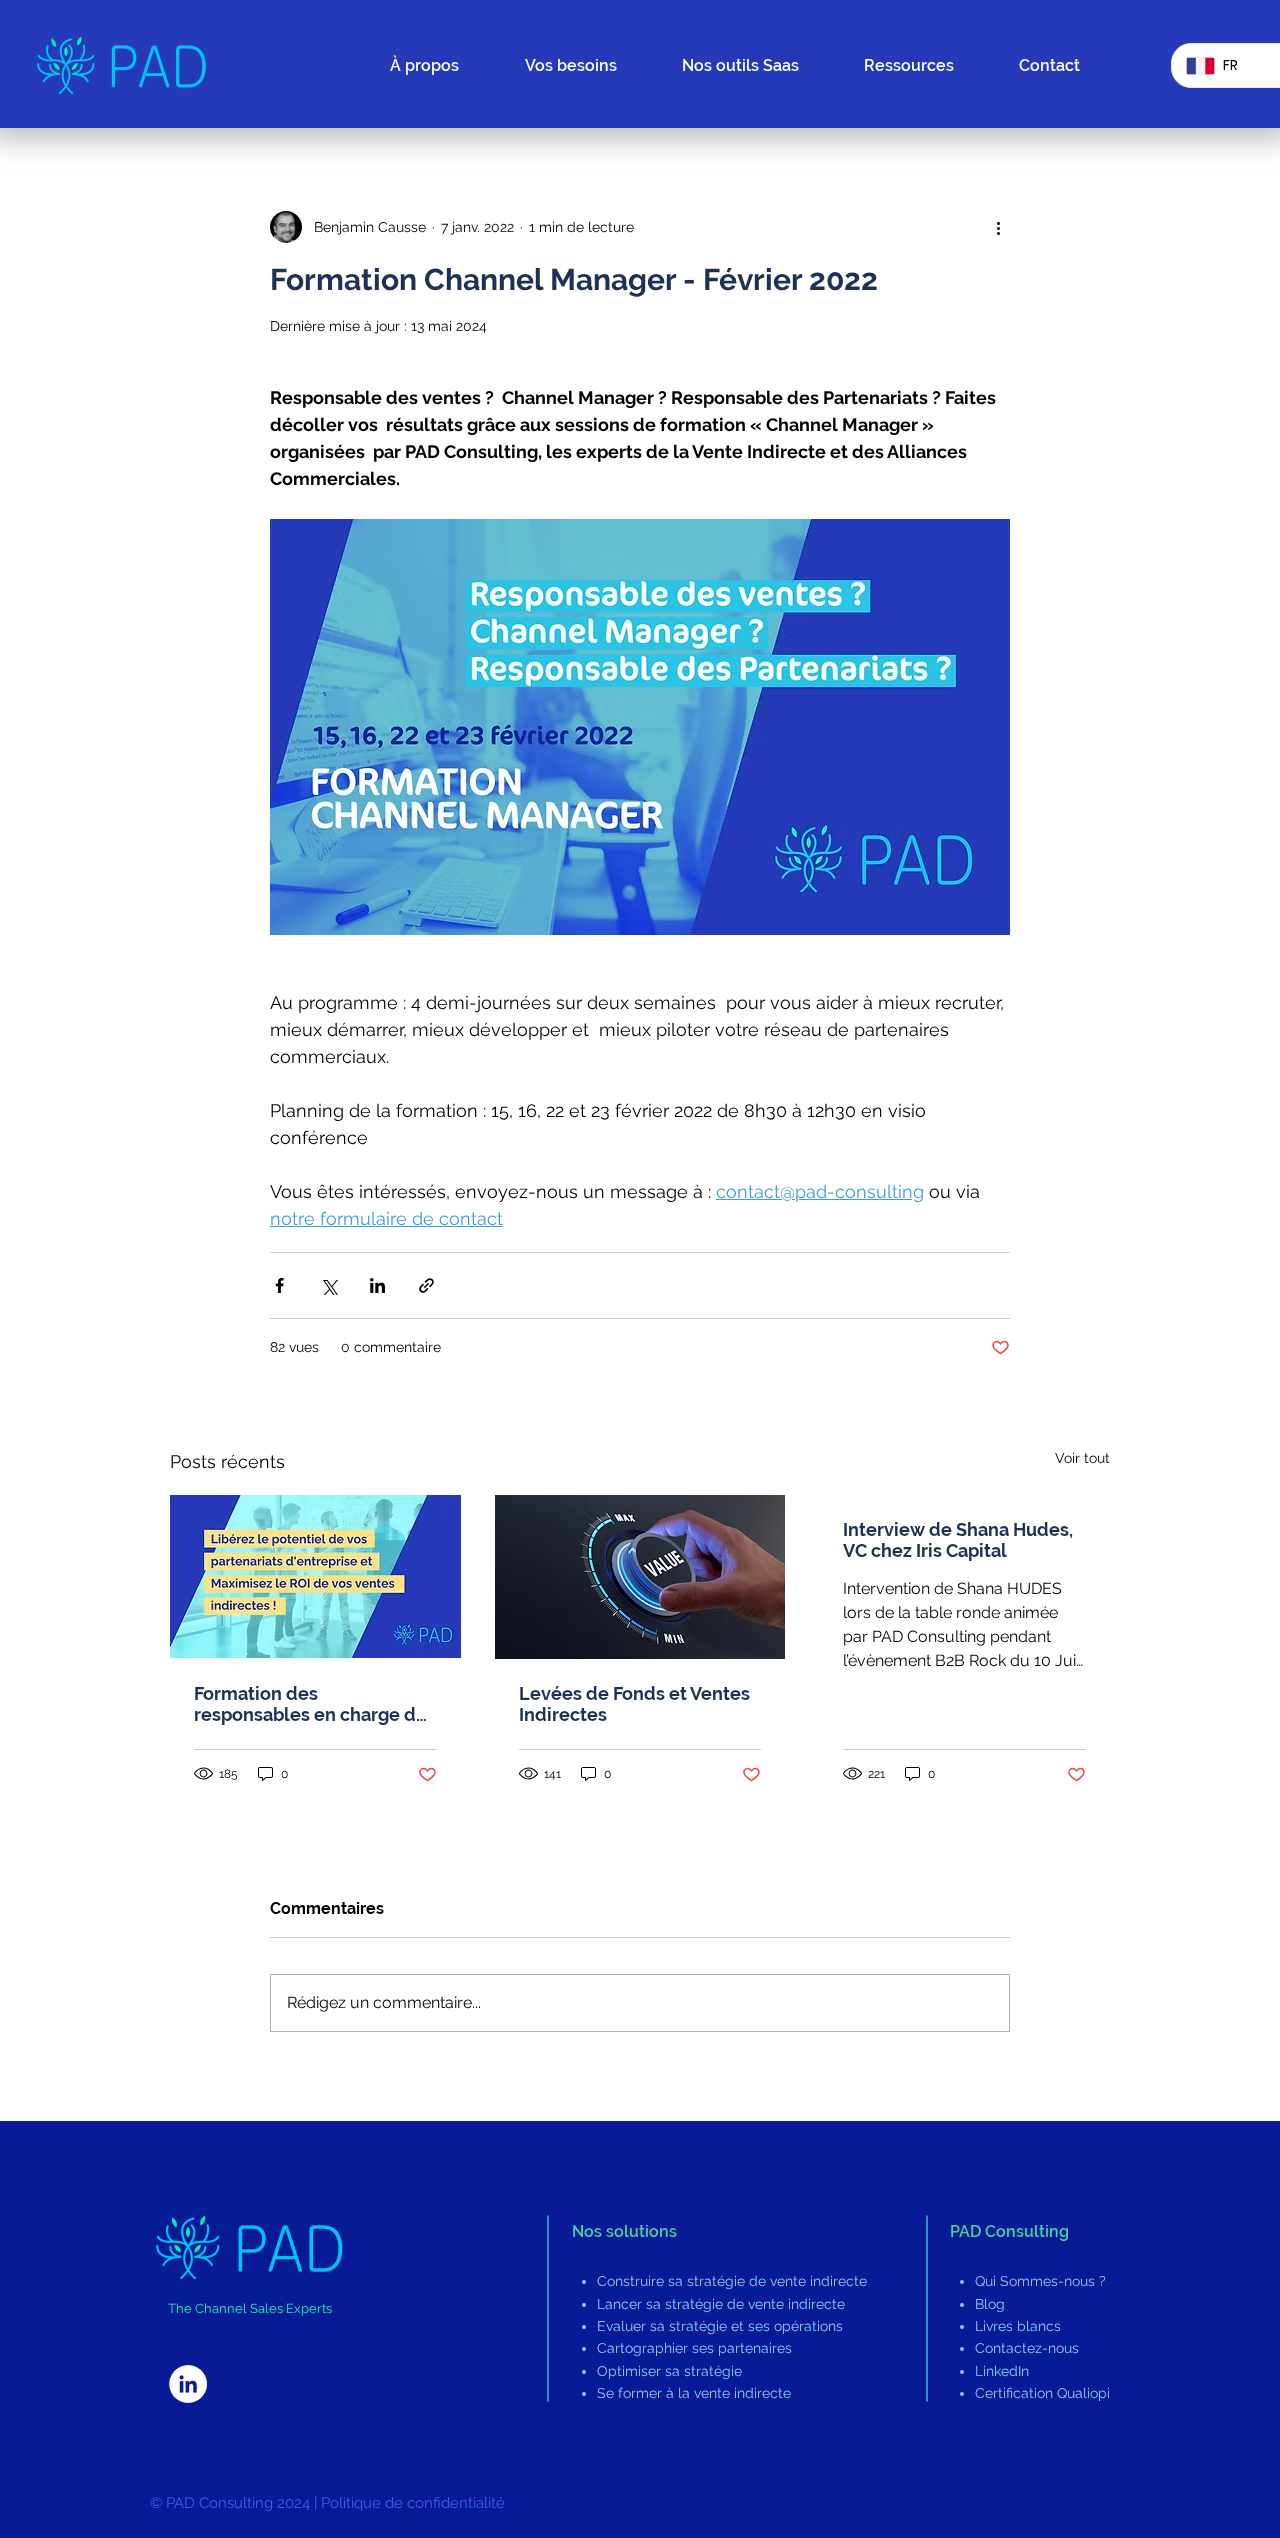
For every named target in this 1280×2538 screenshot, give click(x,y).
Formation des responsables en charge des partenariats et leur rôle (315, 1704)
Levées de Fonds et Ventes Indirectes (634, 1704)
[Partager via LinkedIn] (377, 1285)
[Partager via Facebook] (279, 1285)
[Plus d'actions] (998, 227)
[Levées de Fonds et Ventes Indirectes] (640, 1577)
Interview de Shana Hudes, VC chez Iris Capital (958, 1540)
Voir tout (1082, 1458)
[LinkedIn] (188, 2384)
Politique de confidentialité (413, 2503)
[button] (926, 66)
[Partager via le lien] (426, 1285)
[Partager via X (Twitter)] (328, 1285)
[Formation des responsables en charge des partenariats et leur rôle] (315, 1576)
